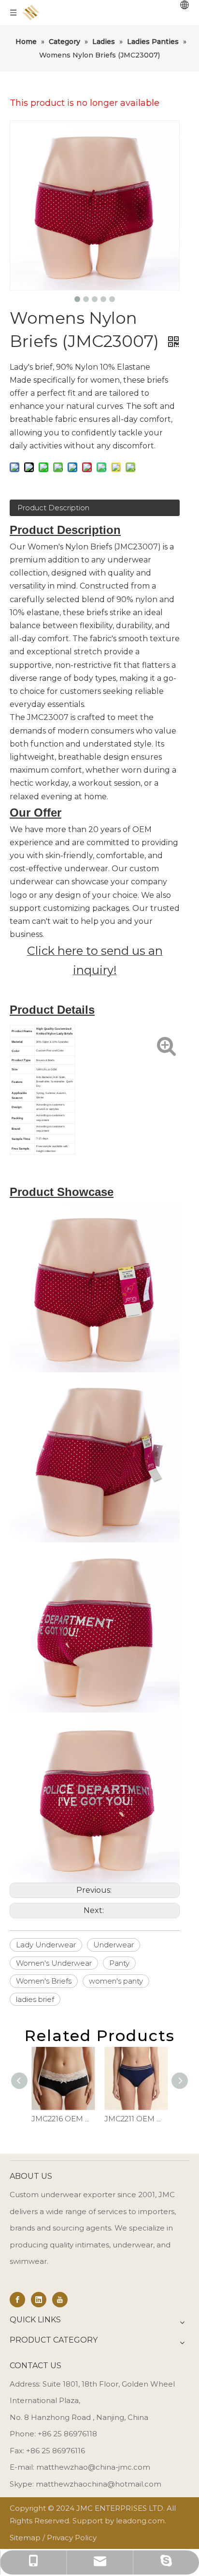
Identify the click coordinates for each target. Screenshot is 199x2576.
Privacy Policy (72, 2538)
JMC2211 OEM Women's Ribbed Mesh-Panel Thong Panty (136, 2119)
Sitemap (25, 2538)
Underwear (114, 1945)
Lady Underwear (46, 1945)
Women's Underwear (54, 1963)
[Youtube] (60, 2300)
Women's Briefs (44, 1981)
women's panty (116, 1981)
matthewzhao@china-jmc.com (93, 2467)
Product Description (53, 508)
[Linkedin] (39, 2300)
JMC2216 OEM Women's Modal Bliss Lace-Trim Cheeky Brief (63, 2119)
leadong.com (140, 2521)
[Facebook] (17, 2300)
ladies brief (35, 1999)
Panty (119, 1963)
